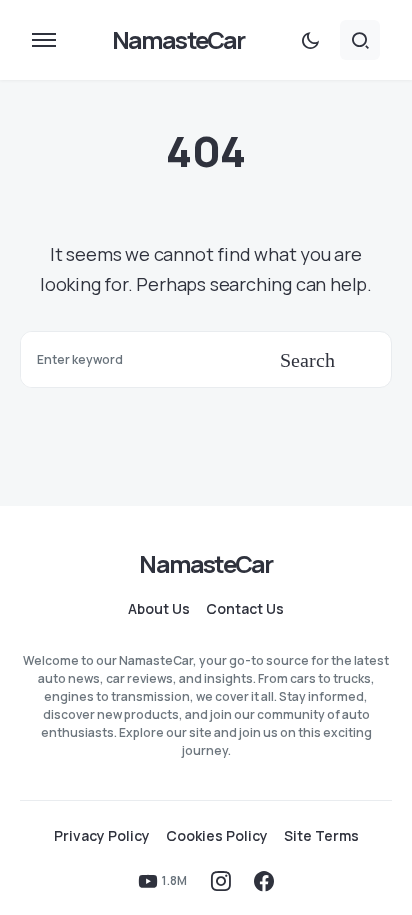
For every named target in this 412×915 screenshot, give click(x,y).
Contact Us (245, 609)
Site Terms (321, 836)
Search (307, 360)
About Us (159, 609)
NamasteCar (178, 39)
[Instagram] (221, 881)
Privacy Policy (102, 836)
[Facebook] (264, 881)
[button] (44, 40)
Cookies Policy (217, 836)
